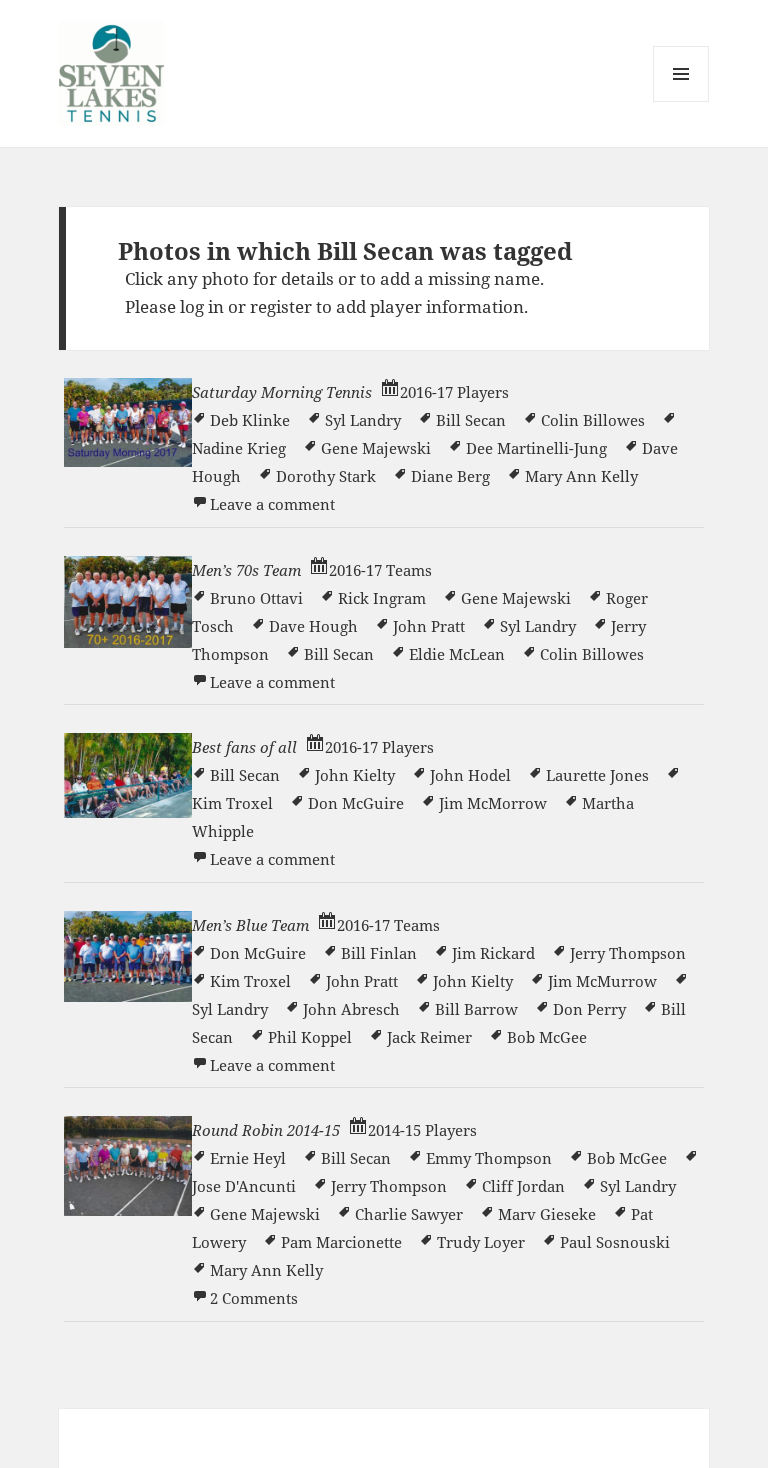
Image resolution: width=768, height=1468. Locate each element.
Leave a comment (272, 504)
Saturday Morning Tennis (282, 392)
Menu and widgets (681, 101)
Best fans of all (244, 747)
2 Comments (254, 1298)
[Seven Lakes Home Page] (111, 71)
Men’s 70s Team (246, 570)
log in (202, 306)
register (281, 306)
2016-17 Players (454, 392)
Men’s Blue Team (250, 925)
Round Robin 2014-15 (266, 1130)
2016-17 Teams (380, 570)
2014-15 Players (422, 1130)
